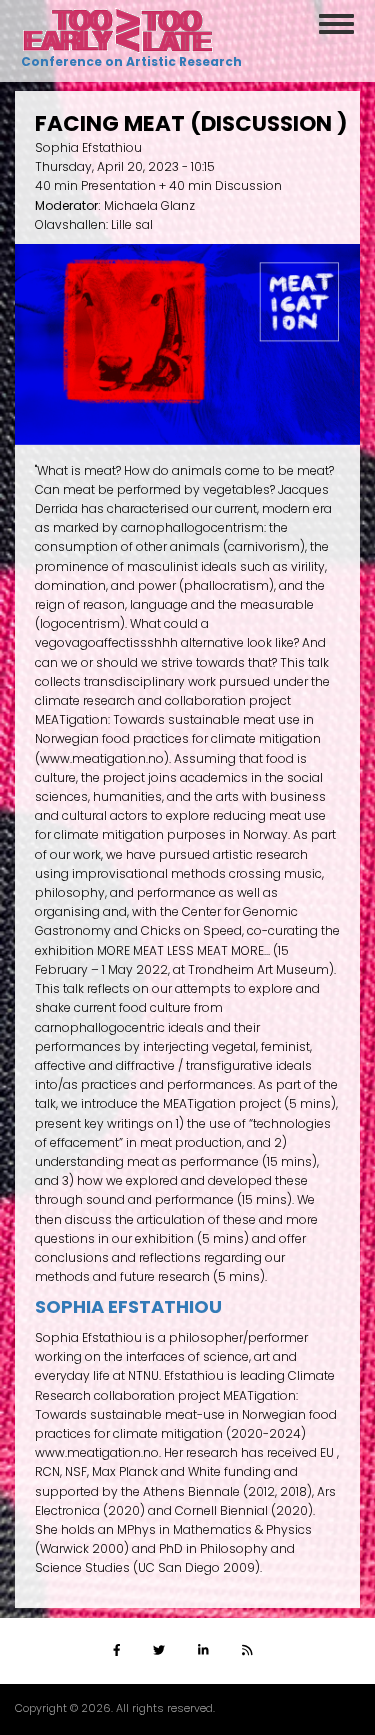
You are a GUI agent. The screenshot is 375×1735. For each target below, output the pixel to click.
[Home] (118, 30)
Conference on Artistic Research (128, 61)
